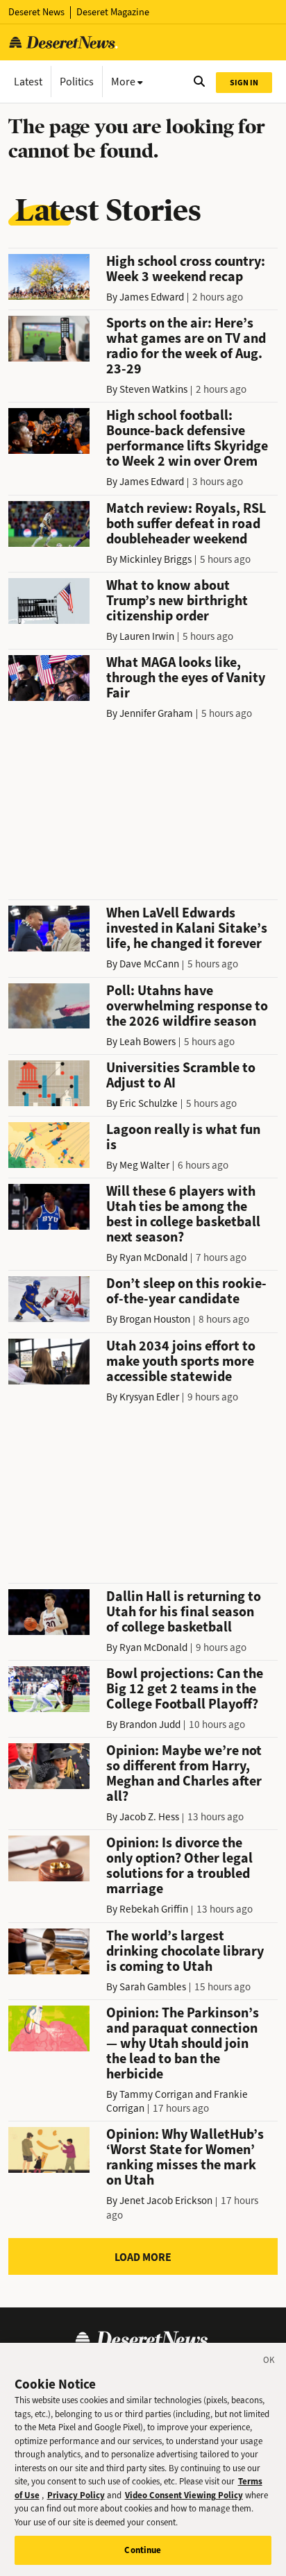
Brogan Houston (155, 1319)
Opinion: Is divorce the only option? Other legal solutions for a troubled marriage (179, 1866)
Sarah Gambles (153, 1987)
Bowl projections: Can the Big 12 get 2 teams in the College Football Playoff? (185, 1689)
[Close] (269, 2362)
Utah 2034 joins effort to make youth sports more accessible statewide (181, 1361)
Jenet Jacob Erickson (166, 2201)
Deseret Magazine (113, 12)
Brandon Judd (150, 1725)
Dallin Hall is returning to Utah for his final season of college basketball (184, 1612)
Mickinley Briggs (155, 559)
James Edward (152, 297)
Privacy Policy (76, 2495)
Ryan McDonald (153, 1257)
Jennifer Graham (156, 713)
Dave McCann (149, 964)
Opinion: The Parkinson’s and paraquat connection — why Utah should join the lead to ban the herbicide (183, 2043)
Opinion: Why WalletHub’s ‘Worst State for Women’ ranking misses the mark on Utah (185, 2157)
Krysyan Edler (149, 1397)
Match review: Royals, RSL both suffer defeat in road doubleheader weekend (186, 524)
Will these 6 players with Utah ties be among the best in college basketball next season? (183, 1214)
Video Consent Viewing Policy (184, 2495)
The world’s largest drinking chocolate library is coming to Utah (185, 1951)
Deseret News (36, 12)
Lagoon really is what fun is (183, 1137)
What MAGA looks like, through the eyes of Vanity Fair (186, 678)
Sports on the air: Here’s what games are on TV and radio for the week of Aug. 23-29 (186, 346)
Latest (28, 82)
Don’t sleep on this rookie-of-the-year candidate (186, 1291)
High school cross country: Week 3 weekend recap (186, 269)
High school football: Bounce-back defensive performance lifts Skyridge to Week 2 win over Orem (187, 438)
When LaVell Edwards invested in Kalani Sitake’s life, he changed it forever (187, 928)
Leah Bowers (148, 1042)
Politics (77, 82)
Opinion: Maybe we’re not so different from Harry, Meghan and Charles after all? (184, 1773)
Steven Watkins (153, 389)
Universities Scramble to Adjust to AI (181, 1075)
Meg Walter (144, 1165)
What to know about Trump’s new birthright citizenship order (177, 601)
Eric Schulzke (149, 1103)
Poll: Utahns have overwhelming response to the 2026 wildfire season (187, 1006)
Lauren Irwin (147, 636)
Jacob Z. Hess (149, 1817)
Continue (143, 2550)
